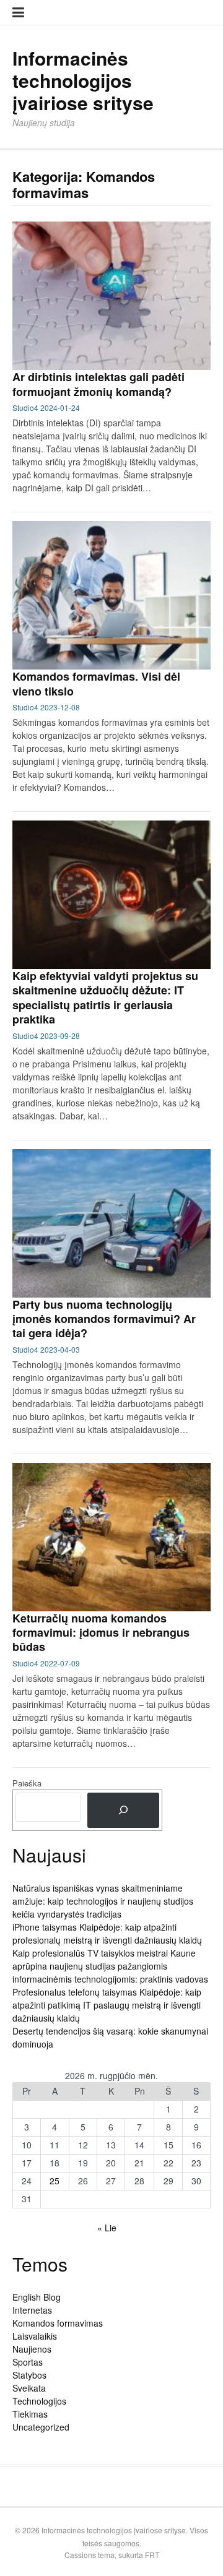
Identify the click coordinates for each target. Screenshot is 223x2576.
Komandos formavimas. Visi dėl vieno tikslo (96, 683)
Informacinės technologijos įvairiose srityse (83, 80)
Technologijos (39, 2401)
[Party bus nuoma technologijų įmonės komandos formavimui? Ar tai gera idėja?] (111, 1223)
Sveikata (29, 2388)
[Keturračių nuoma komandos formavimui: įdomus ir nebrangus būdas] (111, 1537)
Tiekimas (30, 2414)
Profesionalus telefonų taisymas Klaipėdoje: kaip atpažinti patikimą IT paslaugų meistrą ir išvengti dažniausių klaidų (107, 2005)
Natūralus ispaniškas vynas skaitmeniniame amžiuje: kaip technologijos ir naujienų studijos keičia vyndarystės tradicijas (103, 1901)
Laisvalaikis (35, 2336)
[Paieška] (123, 1810)
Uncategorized (41, 2427)
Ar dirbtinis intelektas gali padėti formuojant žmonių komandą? (98, 384)
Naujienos (32, 2349)
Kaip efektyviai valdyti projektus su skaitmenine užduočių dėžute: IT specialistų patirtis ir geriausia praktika (105, 997)
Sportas (28, 2362)
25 (55, 2181)
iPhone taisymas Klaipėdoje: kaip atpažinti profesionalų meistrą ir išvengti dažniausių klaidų (107, 1933)
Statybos (29, 2375)
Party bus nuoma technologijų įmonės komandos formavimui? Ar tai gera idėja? (104, 1319)
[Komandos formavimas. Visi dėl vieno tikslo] (111, 595)
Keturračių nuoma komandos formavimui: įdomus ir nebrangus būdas (101, 1633)
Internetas (32, 2310)
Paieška (27, 1783)
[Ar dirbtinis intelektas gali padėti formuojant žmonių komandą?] (111, 296)
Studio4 (25, 407)
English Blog (37, 2297)
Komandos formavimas (58, 2323)
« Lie (107, 2228)
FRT (152, 2555)
